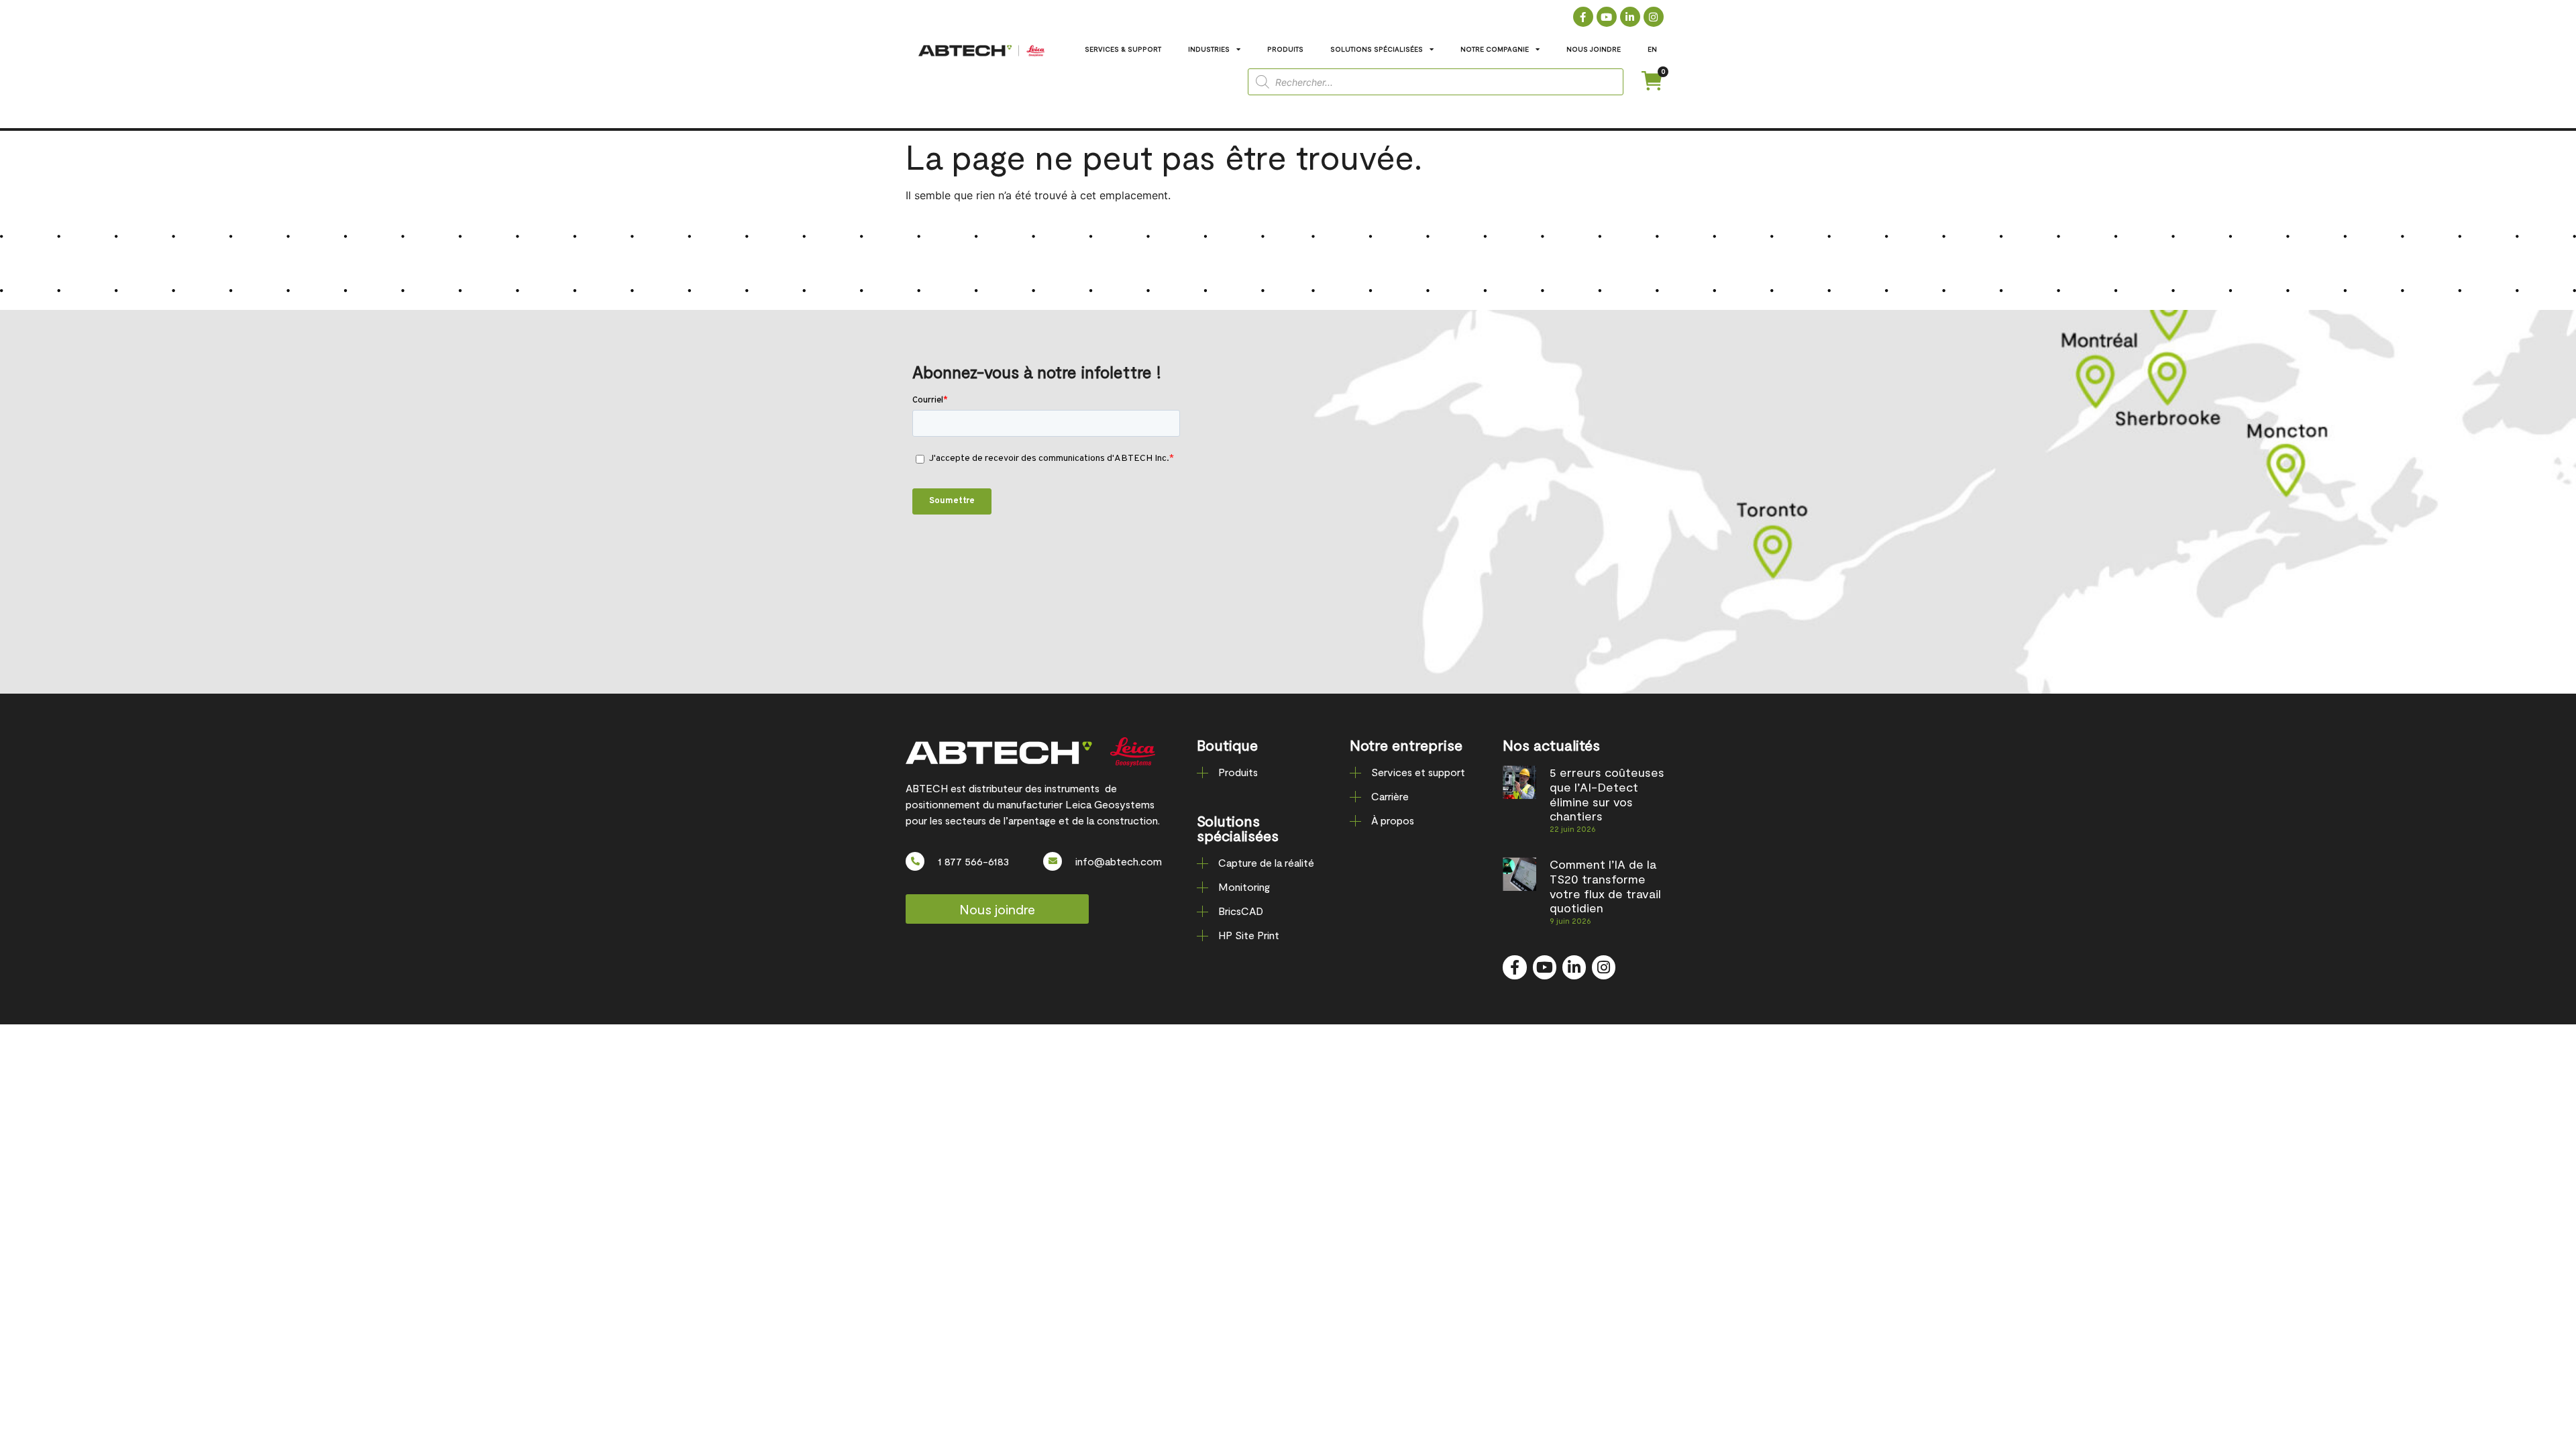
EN (1652, 49)
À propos (1393, 820)
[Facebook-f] (1583, 17)
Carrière (1390, 796)
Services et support (1418, 772)
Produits (1238, 772)
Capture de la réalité (1266, 862)
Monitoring (1244, 887)
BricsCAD (1241, 911)
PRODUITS (1285, 49)
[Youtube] (1607, 17)
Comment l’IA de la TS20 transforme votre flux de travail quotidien (1605, 886)
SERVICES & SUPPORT (1123, 49)
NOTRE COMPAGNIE (1495, 49)
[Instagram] (1654, 17)
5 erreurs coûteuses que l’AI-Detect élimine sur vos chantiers (1607, 794)
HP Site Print (1249, 935)
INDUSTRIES (1209, 49)
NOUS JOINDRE (1594, 49)
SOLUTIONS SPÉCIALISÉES (1377, 49)
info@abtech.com (1119, 861)
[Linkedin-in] (1630, 17)
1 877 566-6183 (973, 861)
